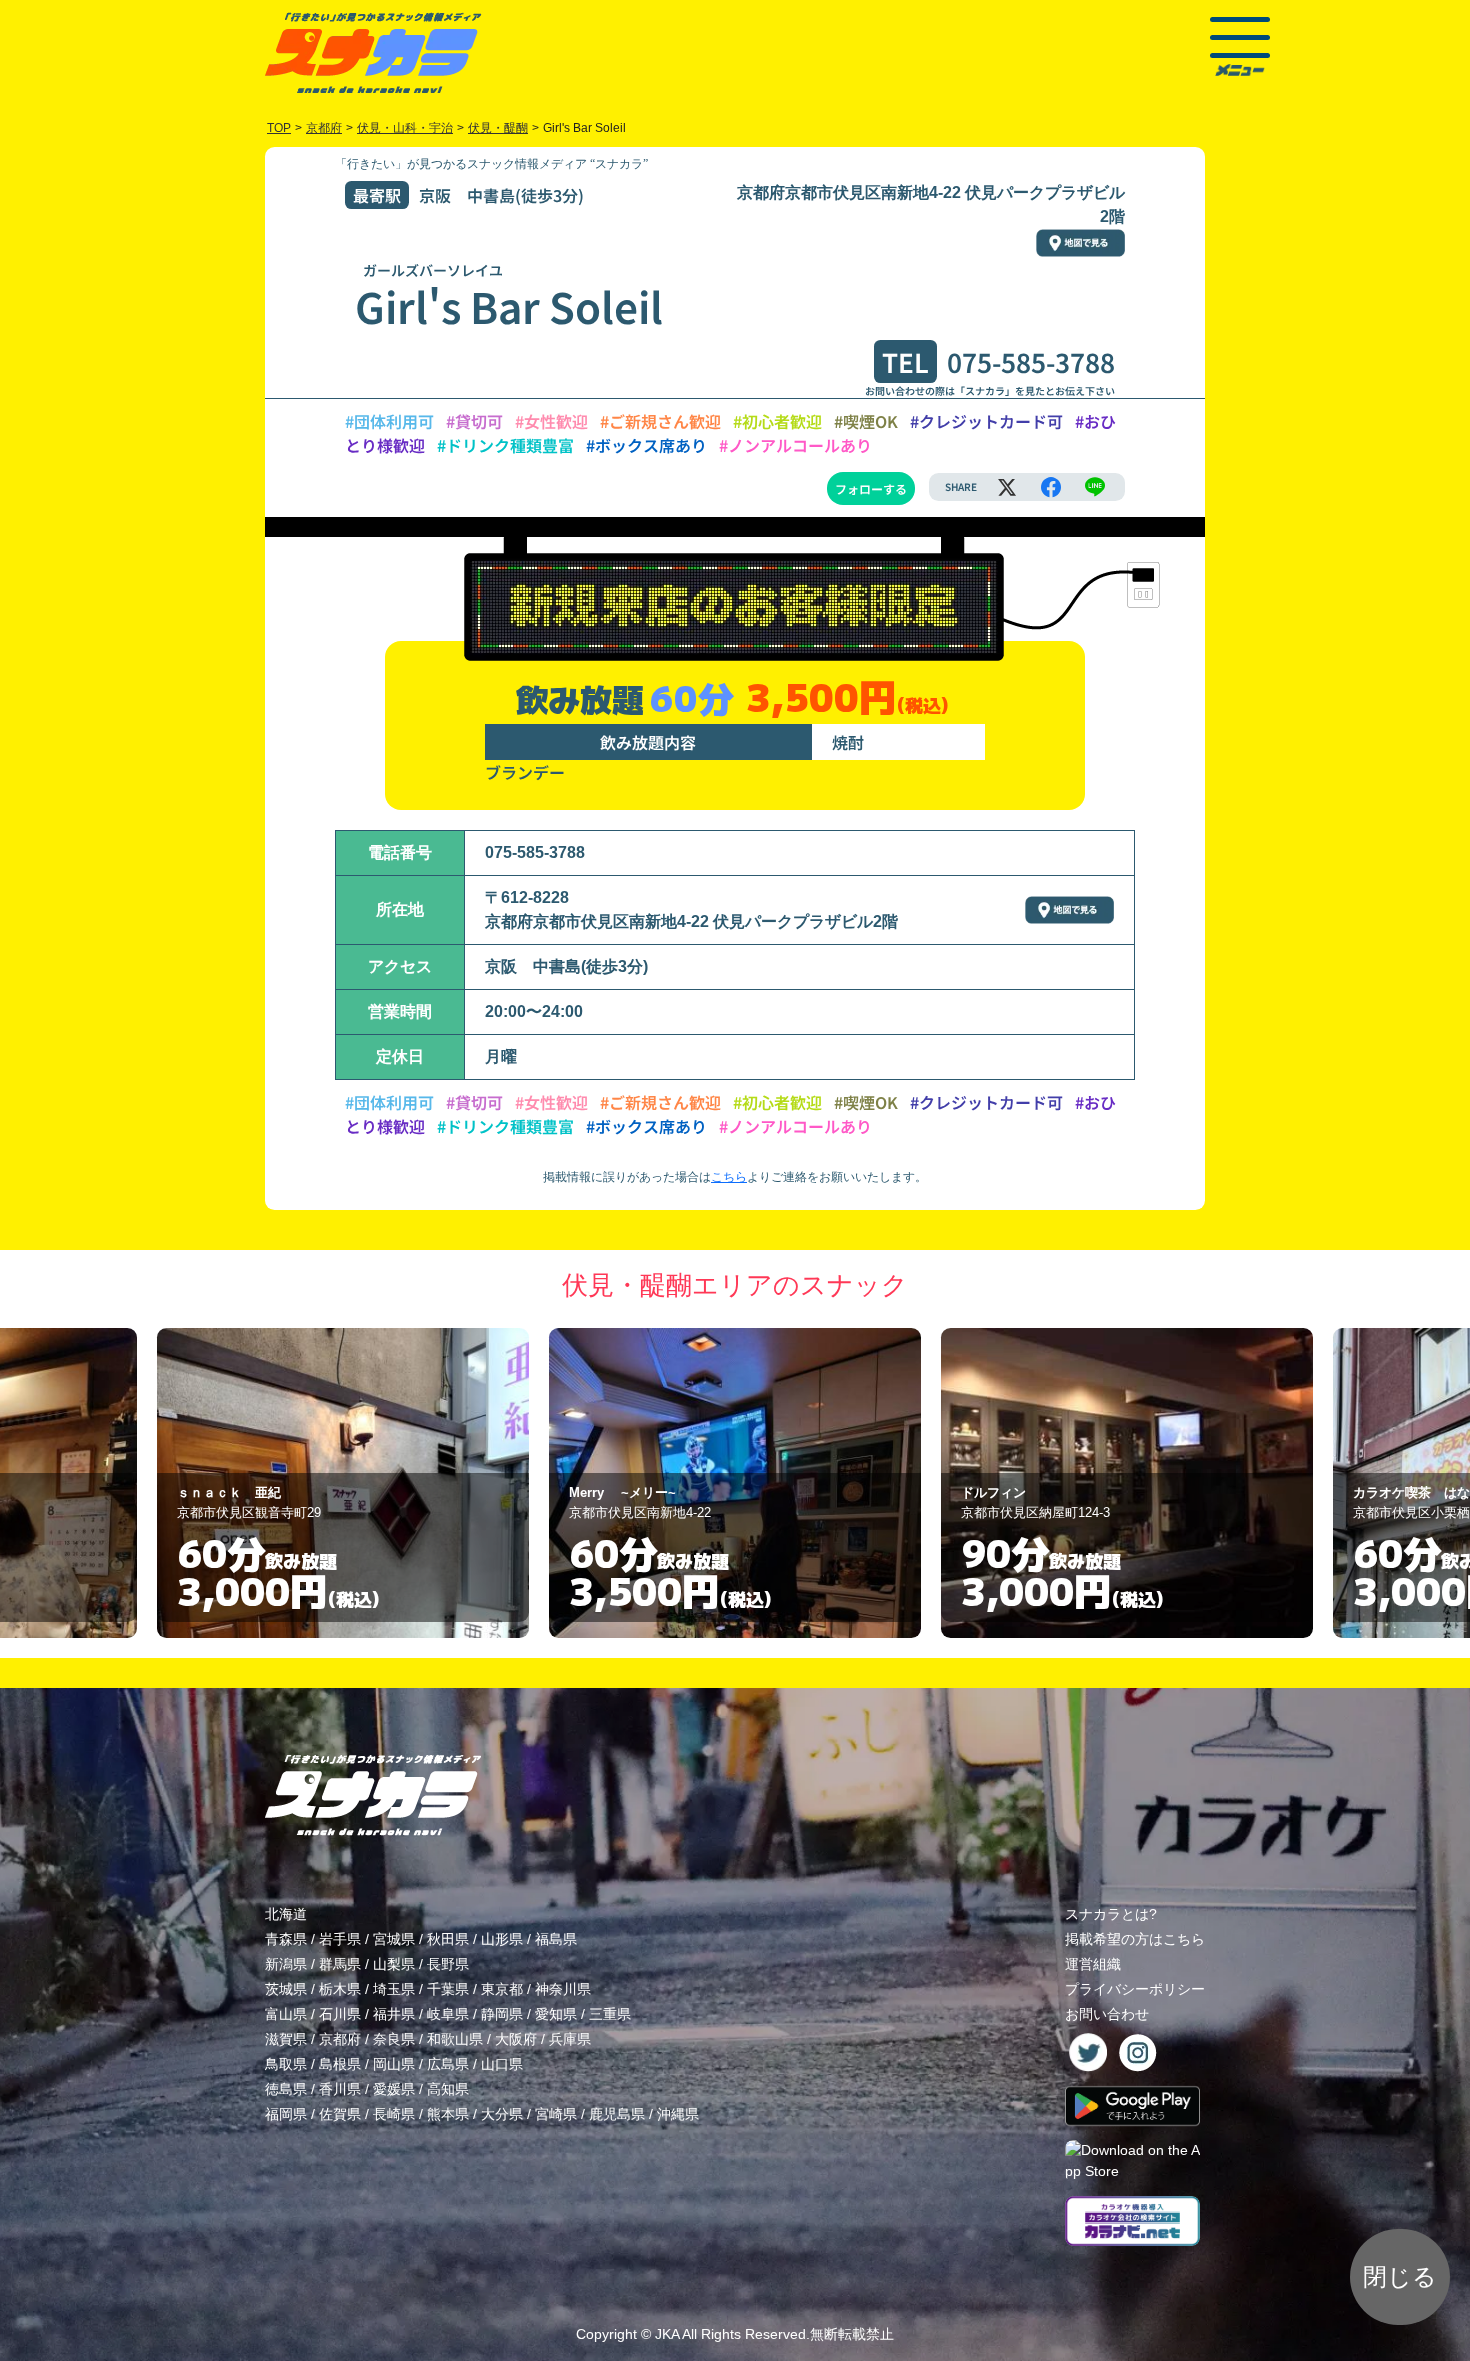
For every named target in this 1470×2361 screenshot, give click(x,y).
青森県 (286, 1939)
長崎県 (394, 2114)
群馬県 (340, 1964)
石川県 (340, 2014)
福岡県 (286, 2114)
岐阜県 (448, 2014)
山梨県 (394, 1964)
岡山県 (394, 2064)
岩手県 (340, 1939)
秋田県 (448, 1939)
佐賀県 (340, 2114)
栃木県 (340, 1989)
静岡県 (502, 2014)
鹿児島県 (617, 2114)
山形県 (502, 1939)
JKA (667, 2334)
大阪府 (516, 2039)
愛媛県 (394, 2089)
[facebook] (1051, 487)
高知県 (448, 2089)
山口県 (502, 2064)
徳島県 (286, 2089)
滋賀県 (286, 2039)
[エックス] (1007, 487)
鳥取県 (286, 2064)
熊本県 (448, 2114)
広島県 (448, 2064)
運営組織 (1093, 1964)
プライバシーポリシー (1135, 1989)
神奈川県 (563, 1989)
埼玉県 (394, 1989)
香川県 (340, 2089)
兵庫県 (570, 2039)
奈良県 (394, 2039)
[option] (343, 1483)
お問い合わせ (1107, 2014)
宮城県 (394, 1939)
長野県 (448, 1964)
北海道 (286, 1914)
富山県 (286, 2014)
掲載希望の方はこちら (1135, 1939)
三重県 (610, 2014)
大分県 (502, 2114)
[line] (1095, 487)
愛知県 (556, 2014)
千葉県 (448, 1989)
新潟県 (286, 1964)
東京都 (502, 1989)
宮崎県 (556, 2114)
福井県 (394, 2014)
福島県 (556, 1939)
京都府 (340, 2039)
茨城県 (286, 1989)
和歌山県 (455, 2039)
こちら (729, 1177)
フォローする (871, 488)
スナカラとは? (1111, 1914)
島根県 (340, 2064)
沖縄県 (678, 2114)
